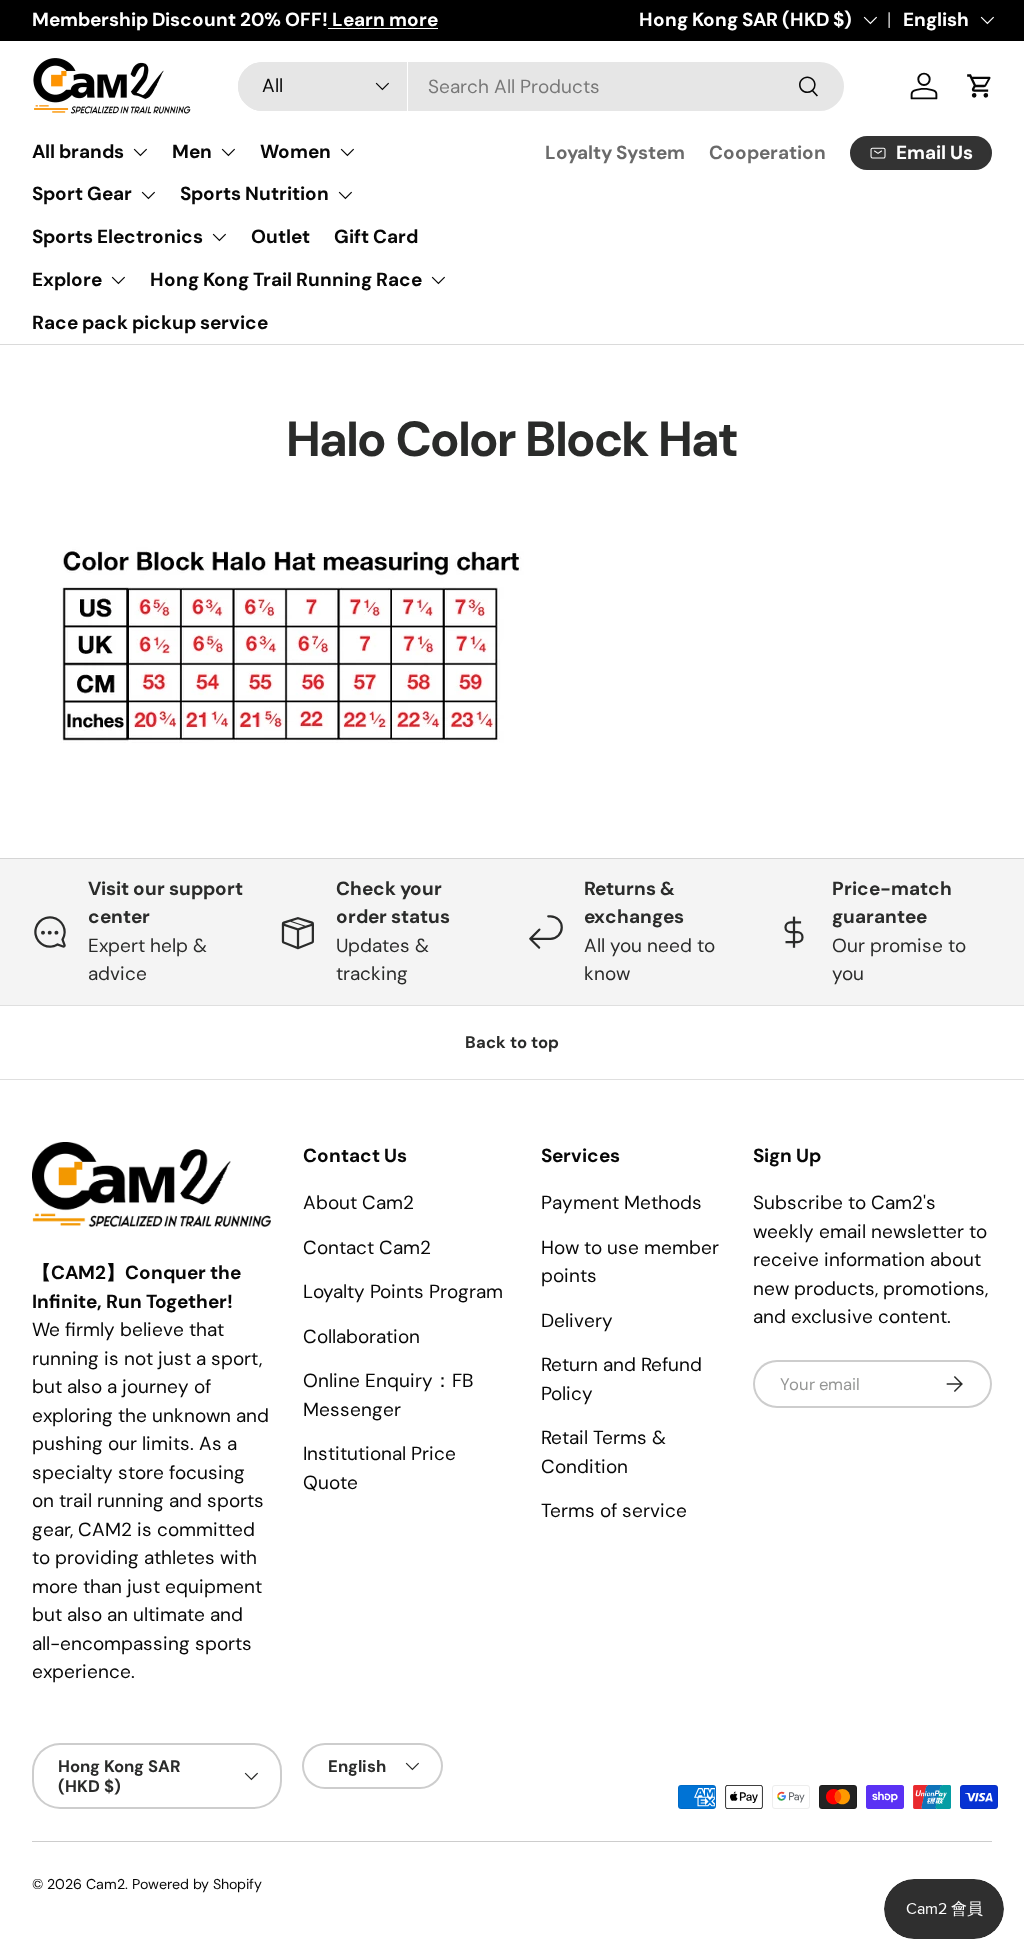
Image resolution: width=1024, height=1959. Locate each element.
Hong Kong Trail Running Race (286, 279)
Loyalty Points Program (403, 1291)
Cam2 (105, 1884)
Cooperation (767, 152)
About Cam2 (358, 1202)
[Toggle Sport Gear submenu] (148, 195)
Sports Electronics (117, 236)
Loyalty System (615, 152)
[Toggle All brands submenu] (140, 152)
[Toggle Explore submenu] (118, 280)
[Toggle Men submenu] (228, 152)
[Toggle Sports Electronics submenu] (219, 237)
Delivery (577, 1320)
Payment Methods (621, 1202)
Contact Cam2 (367, 1247)
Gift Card (376, 236)
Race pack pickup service (150, 322)
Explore (67, 279)
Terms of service (614, 1510)
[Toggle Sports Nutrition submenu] (345, 195)
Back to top (512, 1042)
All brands (78, 151)
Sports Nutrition (254, 193)
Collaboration (361, 1336)
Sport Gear (82, 193)
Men (192, 151)
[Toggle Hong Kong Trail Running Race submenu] (438, 280)
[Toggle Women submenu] (347, 152)
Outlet (280, 236)
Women (295, 151)
